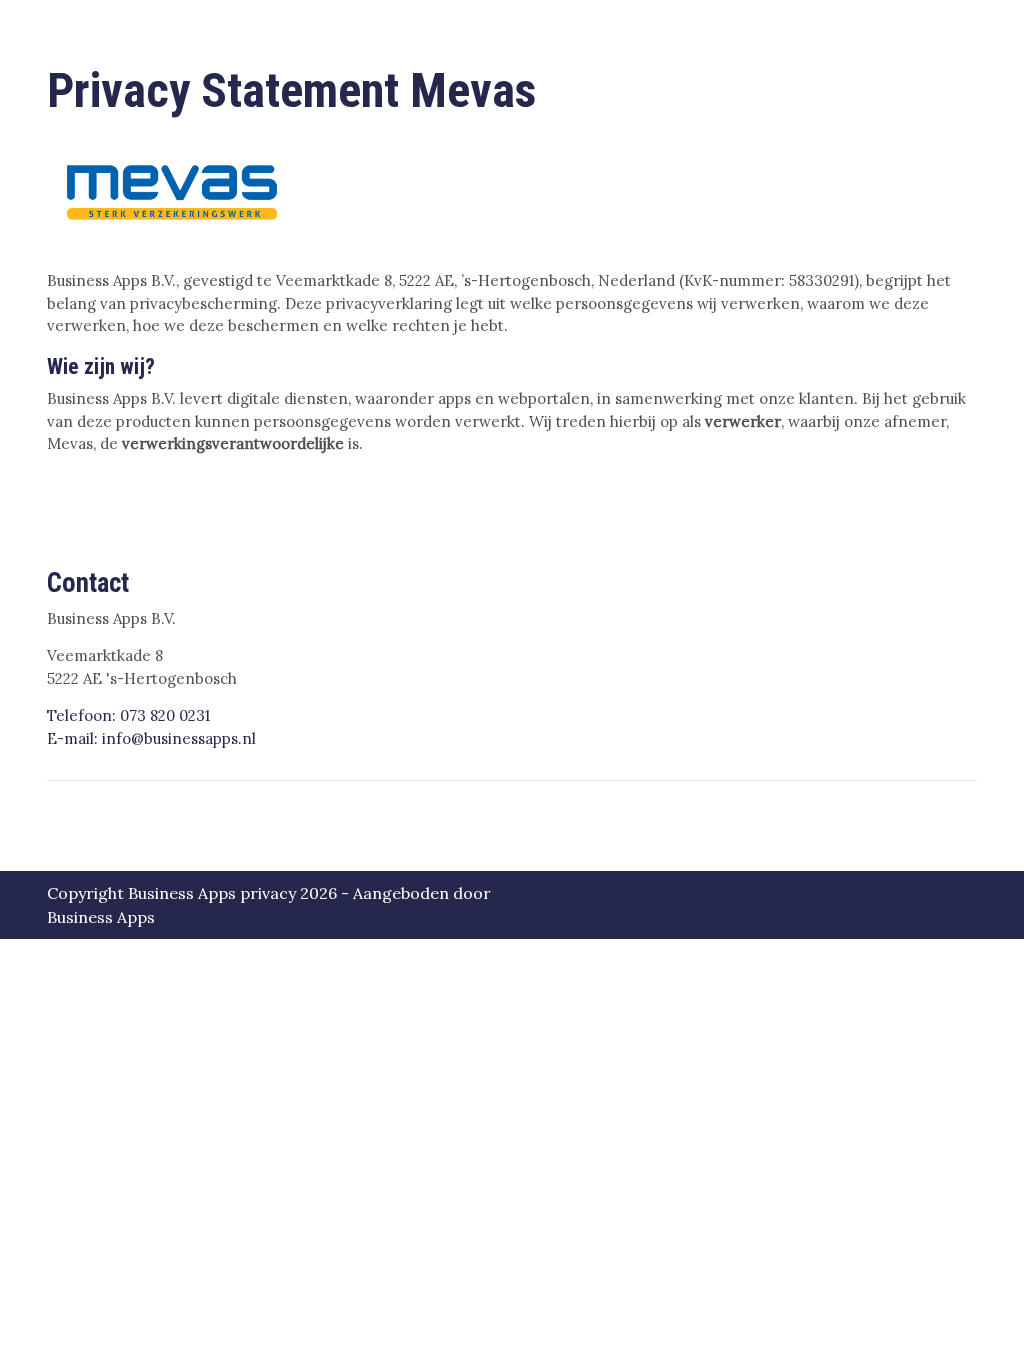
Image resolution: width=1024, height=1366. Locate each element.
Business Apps (101, 917)
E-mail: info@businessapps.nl (151, 738)
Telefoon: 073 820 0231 (128, 715)
